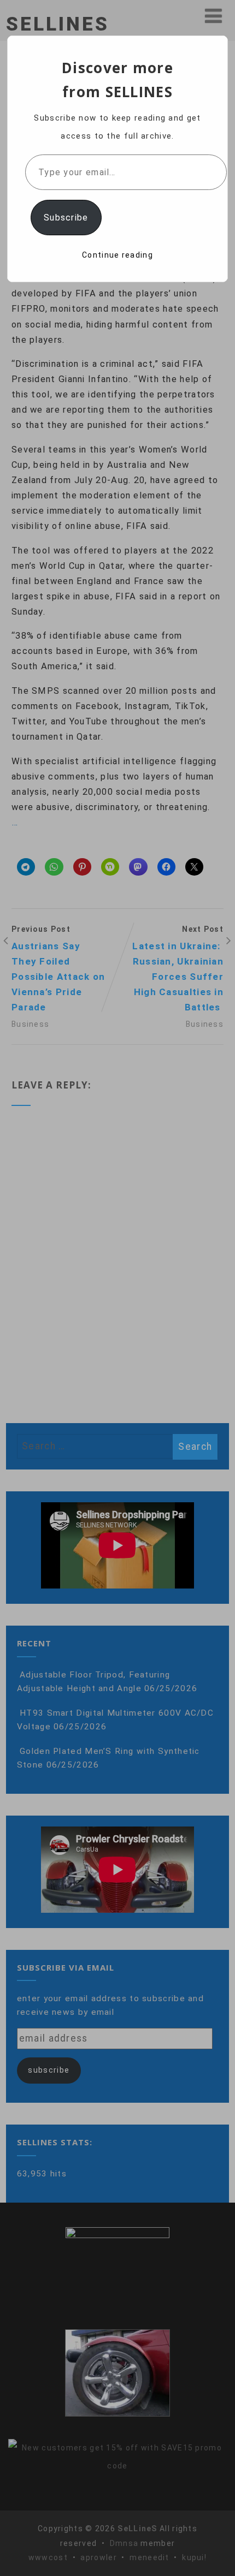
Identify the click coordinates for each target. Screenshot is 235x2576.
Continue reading (117, 255)
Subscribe (66, 218)
